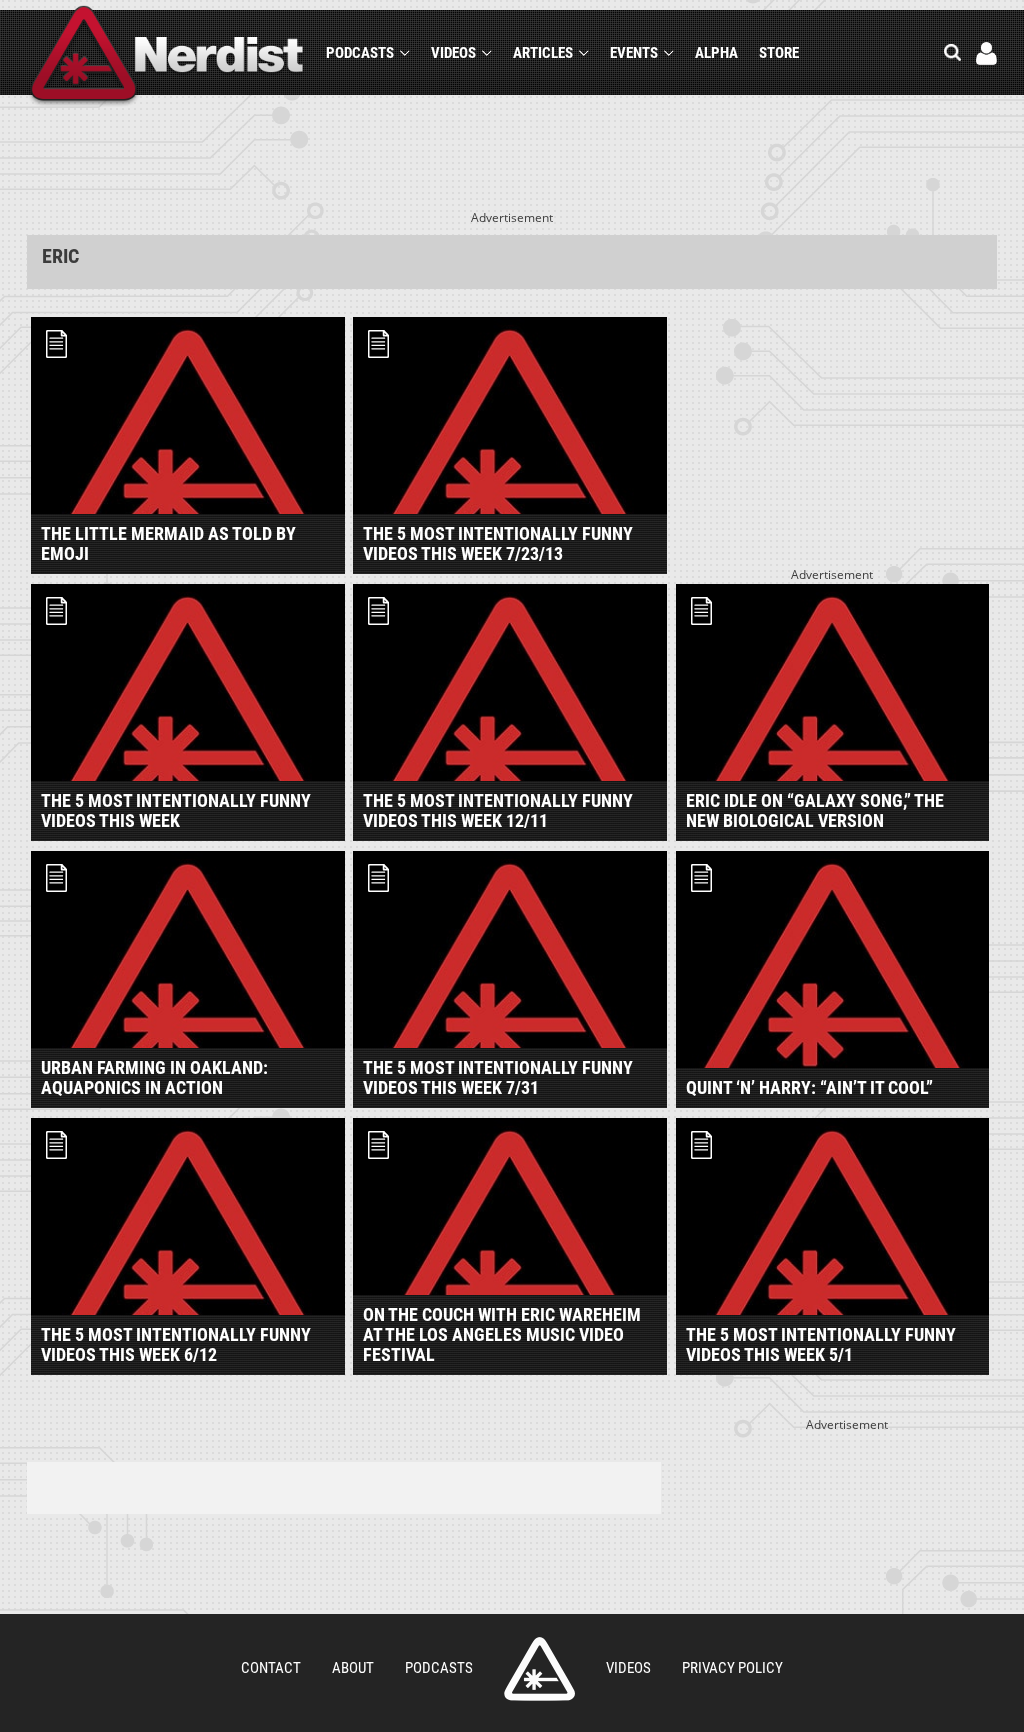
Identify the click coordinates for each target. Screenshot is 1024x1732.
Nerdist (167, 56)
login (986, 53)
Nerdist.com (539, 1669)
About (353, 1668)
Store (779, 53)
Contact (271, 1668)
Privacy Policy (732, 1668)
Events (634, 53)
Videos (453, 53)
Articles (543, 53)
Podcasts (360, 53)
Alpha (716, 53)
